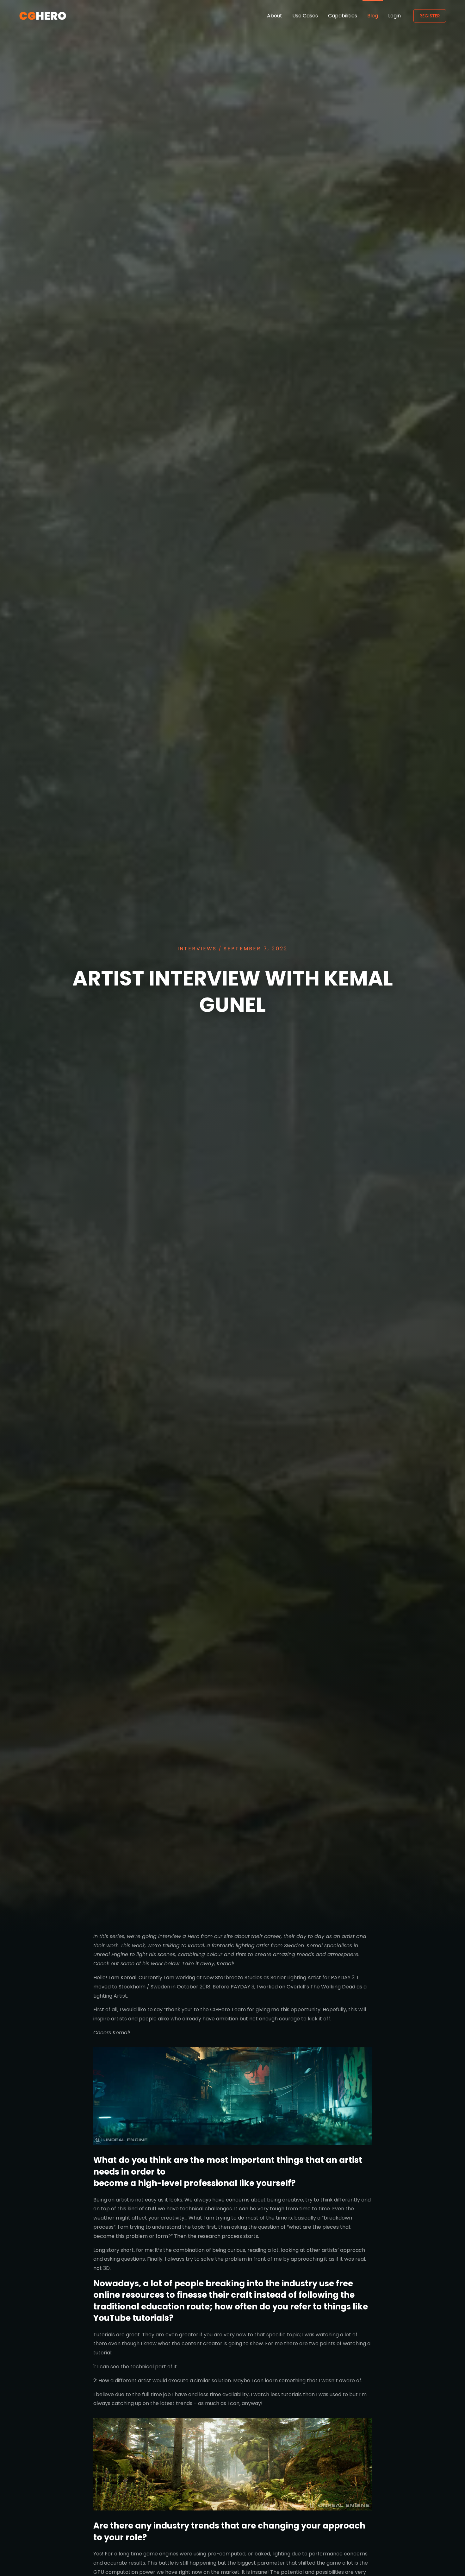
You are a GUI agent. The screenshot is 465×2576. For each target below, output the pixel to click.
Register (430, 16)
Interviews (197, 949)
